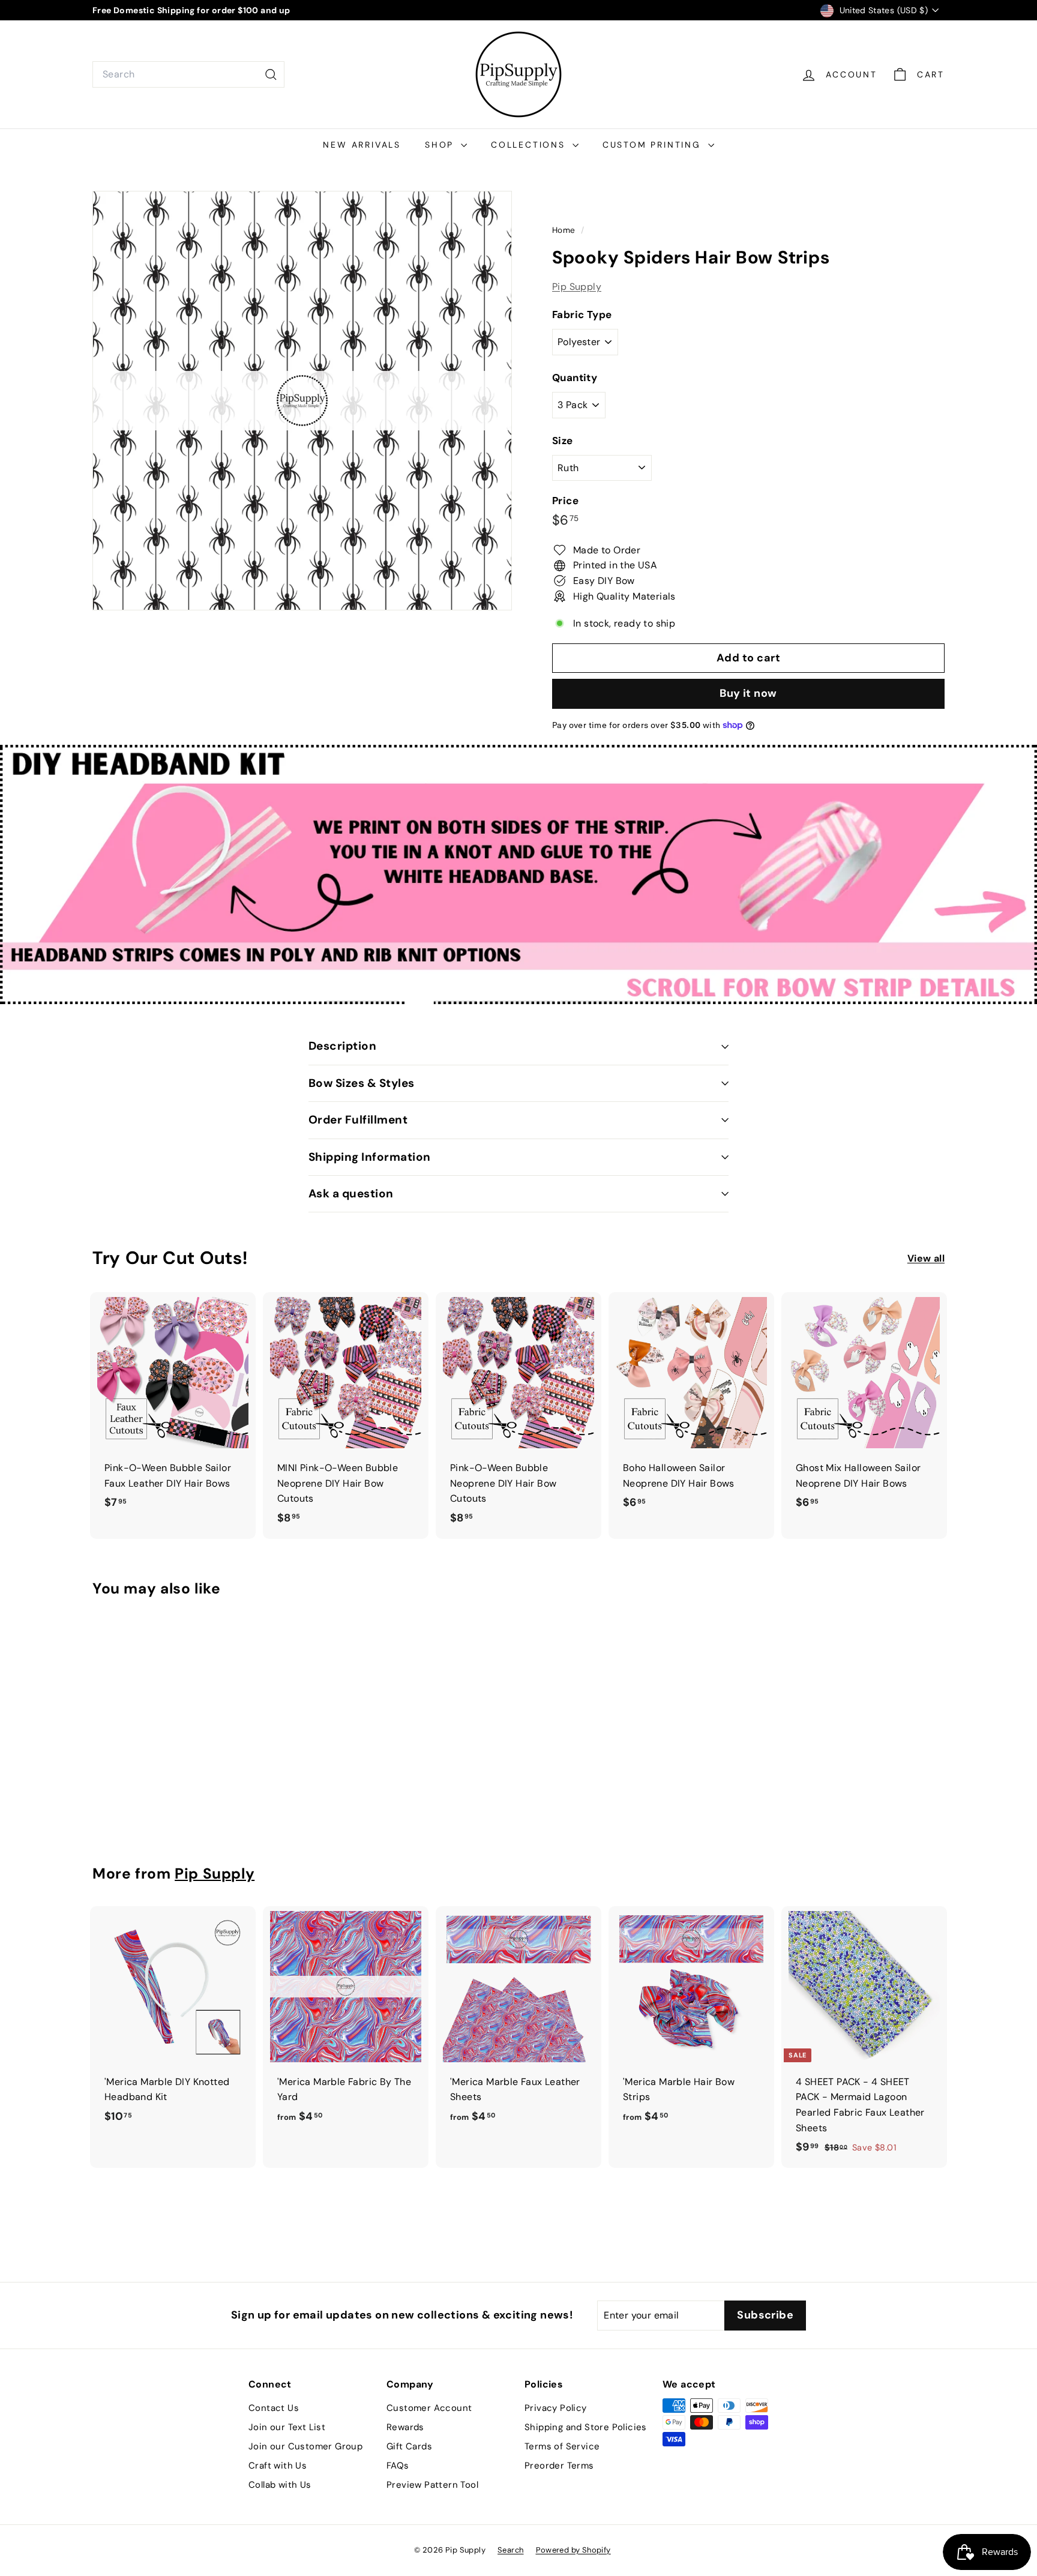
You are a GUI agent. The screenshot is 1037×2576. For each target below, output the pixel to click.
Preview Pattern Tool (432, 2485)
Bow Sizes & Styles (362, 1083)
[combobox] (188, 74)
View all (926, 1258)
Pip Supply (577, 287)
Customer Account (429, 2408)
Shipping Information (370, 1157)
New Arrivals (362, 145)
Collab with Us (280, 2485)
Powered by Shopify (573, 2550)
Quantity (575, 378)
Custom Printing (654, 145)
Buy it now (748, 693)
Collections (530, 145)
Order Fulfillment (358, 1120)
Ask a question (351, 1193)
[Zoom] (302, 401)
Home (565, 230)
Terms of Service (562, 2446)
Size (563, 441)
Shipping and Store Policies (586, 2427)
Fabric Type (582, 314)
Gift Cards (409, 2446)
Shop (441, 145)
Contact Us (274, 2408)
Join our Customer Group (305, 2446)
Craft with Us (278, 2466)
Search (510, 2550)
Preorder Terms (559, 2466)
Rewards (405, 2427)
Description (342, 1046)
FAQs (398, 2466)
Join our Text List (287, 2427)
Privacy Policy (556, 2408)
